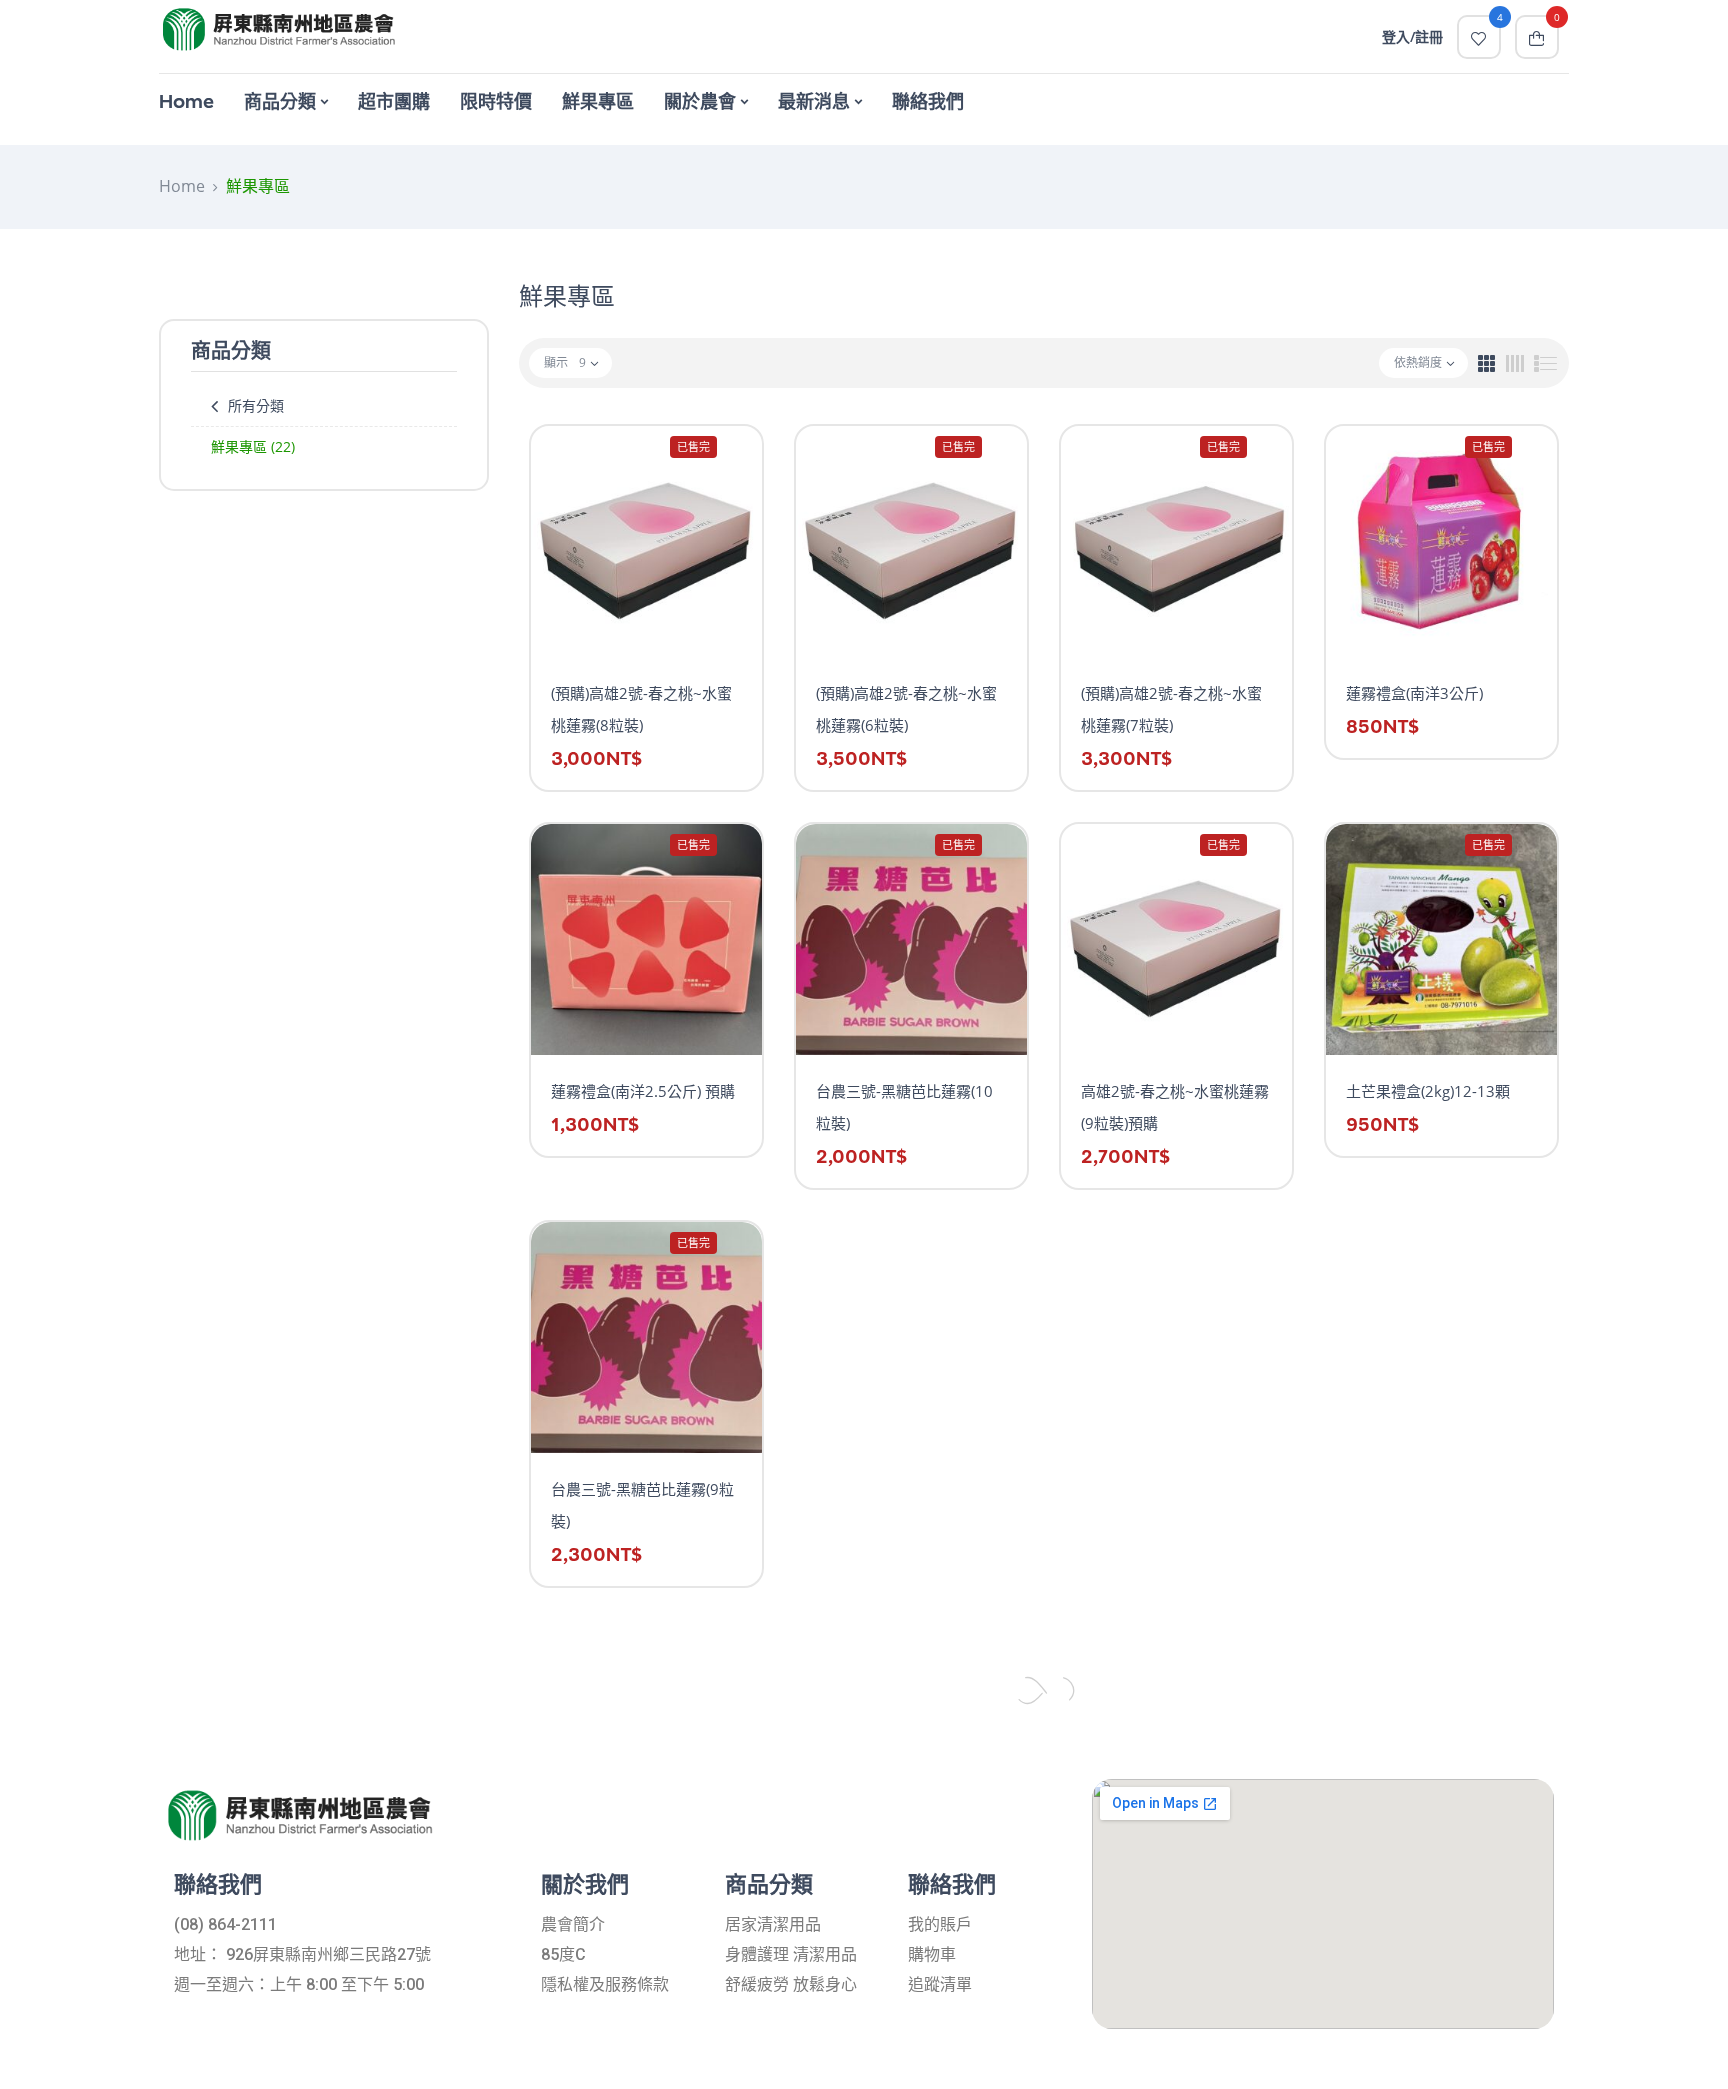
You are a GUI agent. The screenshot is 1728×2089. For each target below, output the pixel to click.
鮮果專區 (253, 446)
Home (182, 186)
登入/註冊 (1412, 36)
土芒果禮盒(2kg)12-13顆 (1428, 1091)
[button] (1537, 37)
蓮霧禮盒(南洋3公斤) (1414, 693)
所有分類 (256, 405)
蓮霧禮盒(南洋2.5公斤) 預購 (643, 1091)
